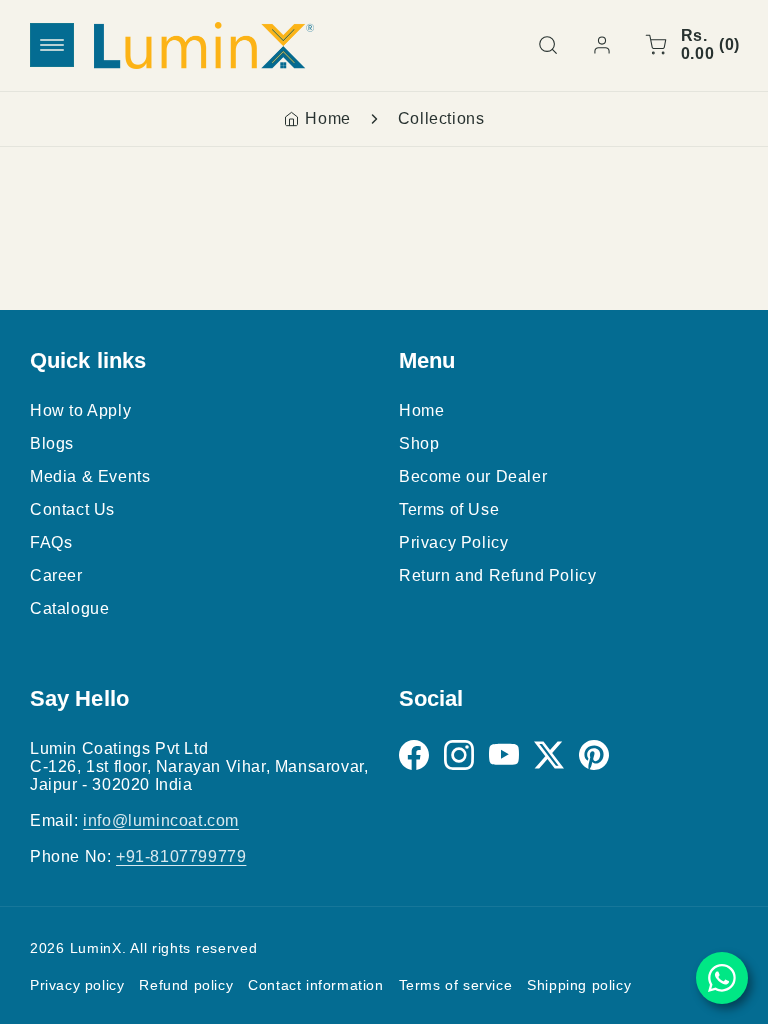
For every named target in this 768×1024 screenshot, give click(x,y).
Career (56, 575)
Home (327, 118)
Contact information (315, 985)
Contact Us (72, 509)
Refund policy (186, 985)
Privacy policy (77, 985)
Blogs (52, 443)
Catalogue (69, 608)
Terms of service (456, 985)
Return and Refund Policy (497, 575)
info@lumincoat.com (161, 820)
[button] (52, 45)
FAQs (51, 542)
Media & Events (90, 476)
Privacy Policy (453, 542)
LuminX (96, 948)
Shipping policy (579, 985)
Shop (419, 443)
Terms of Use (449, 509)
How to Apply (80, 410)
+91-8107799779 (181, 856)
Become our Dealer (473, 476)
